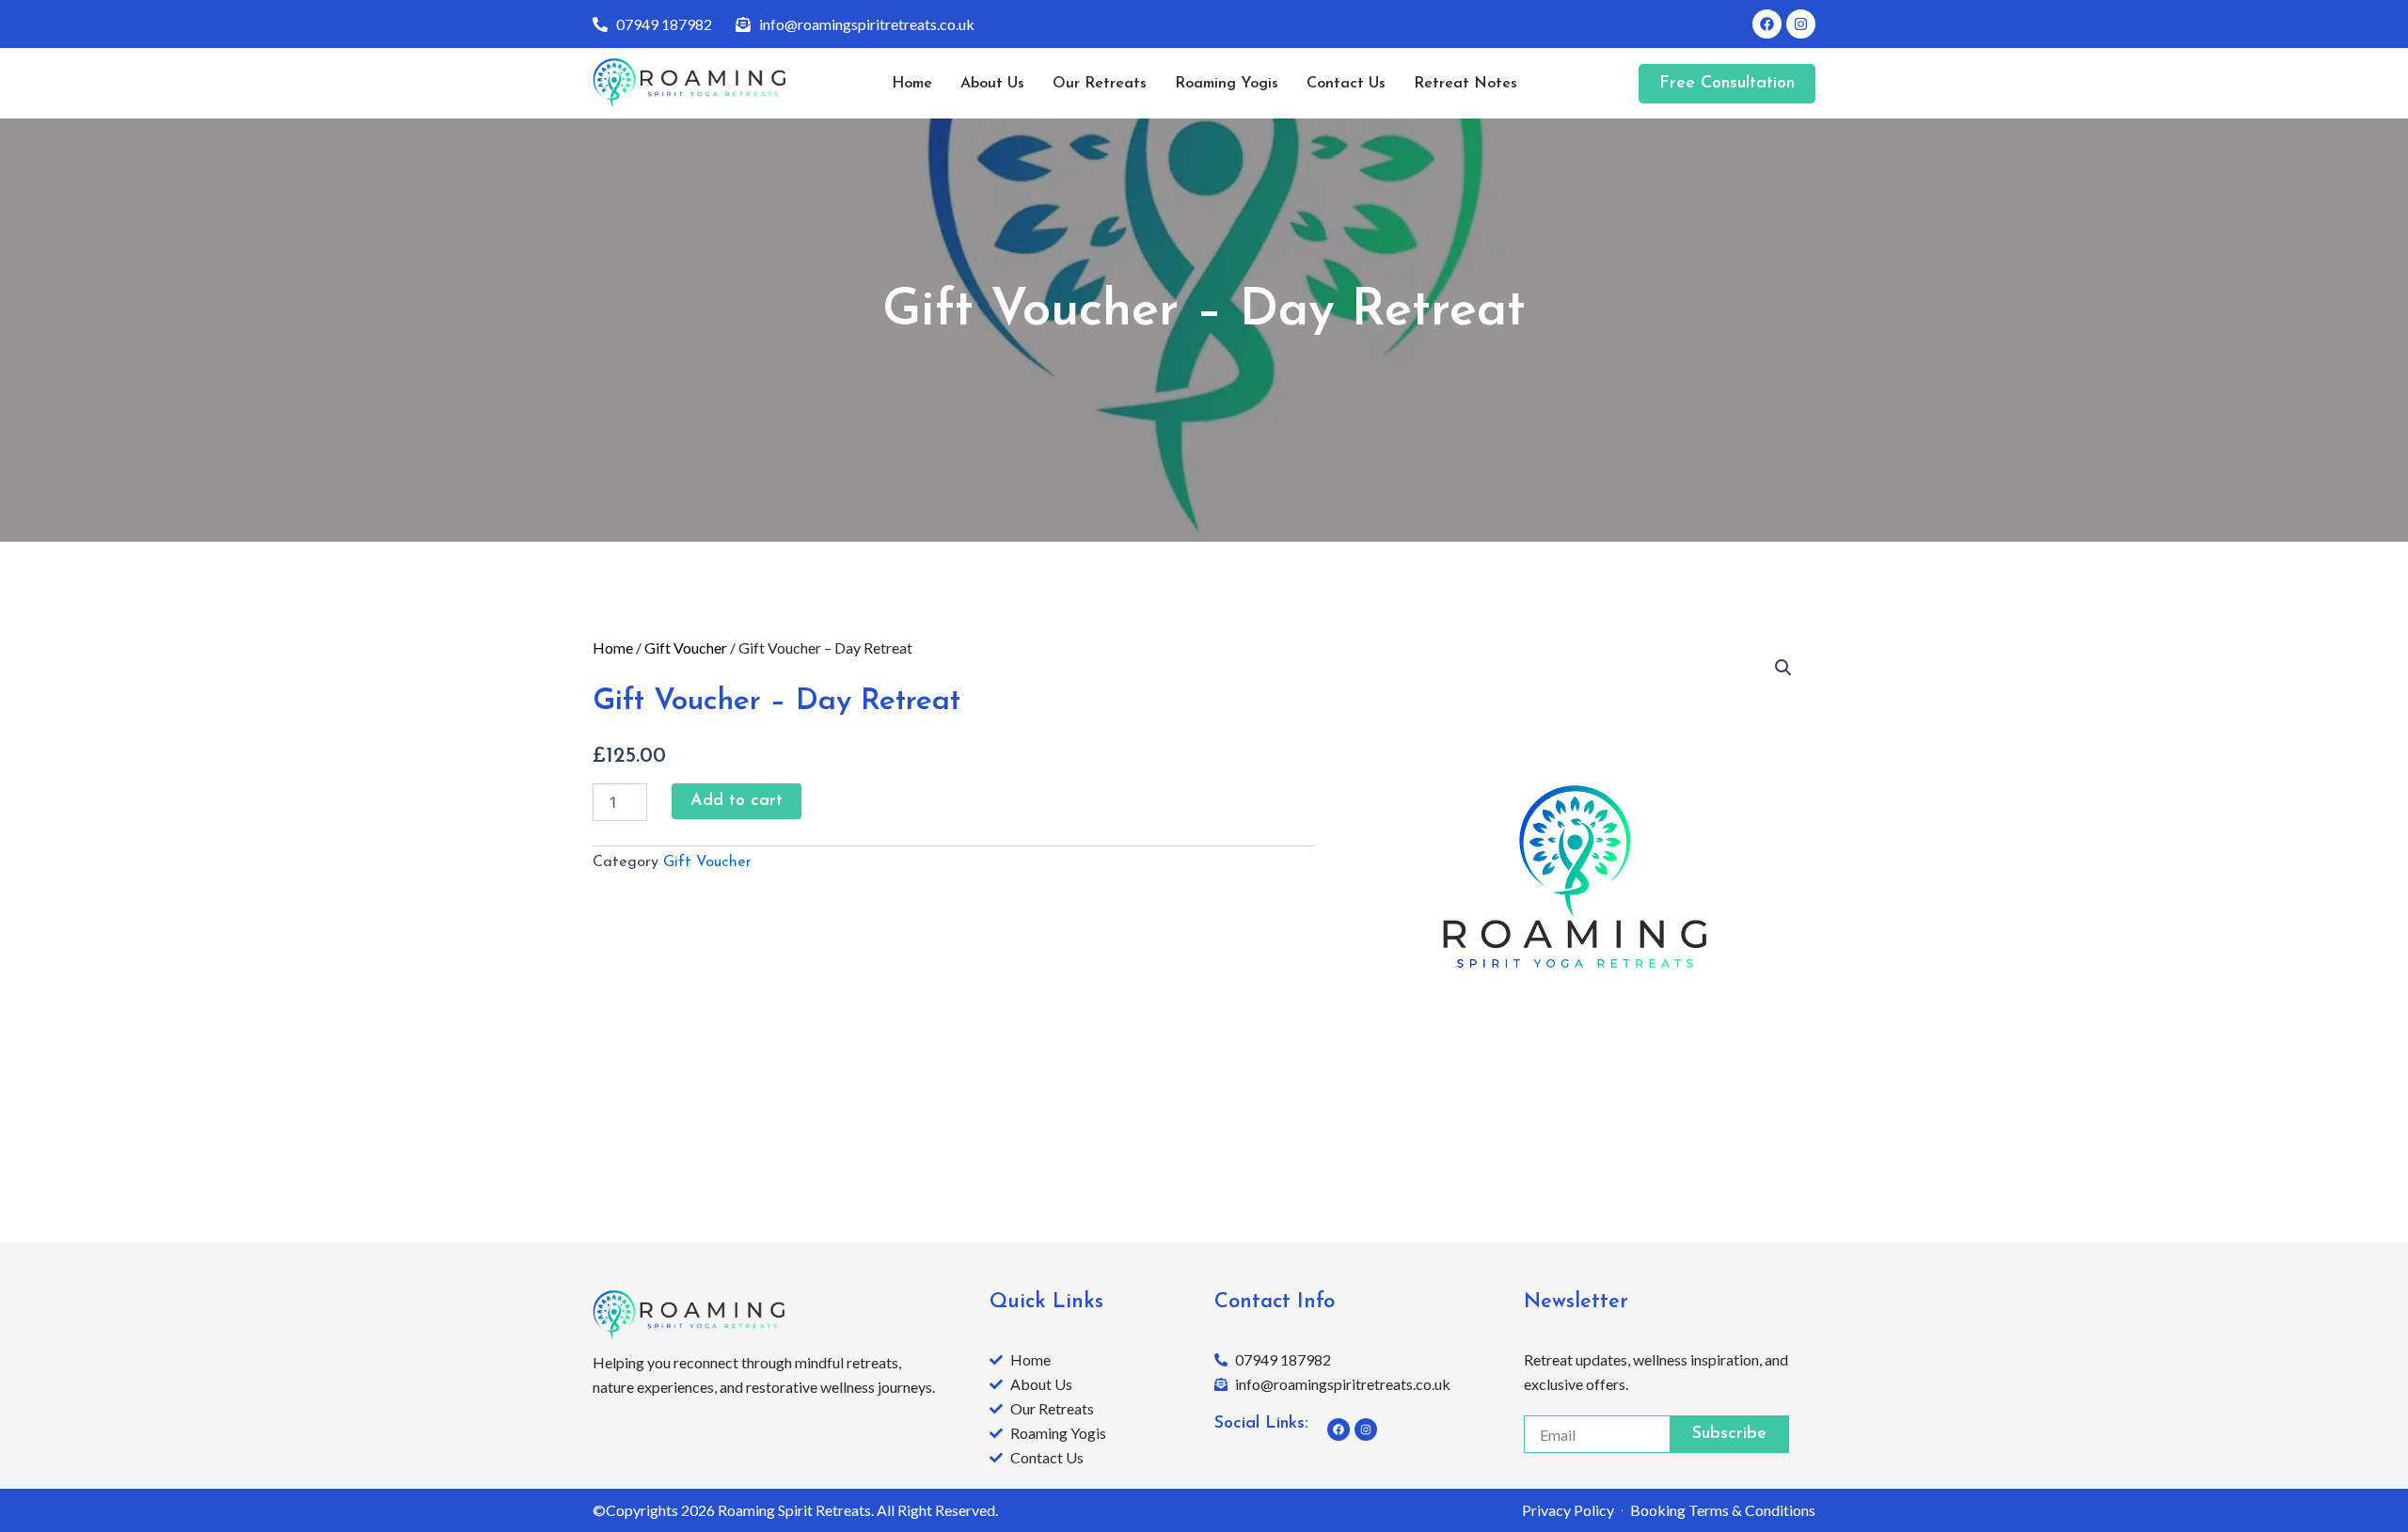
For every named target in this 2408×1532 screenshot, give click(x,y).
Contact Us (1346, 84)
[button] (1783, 668)
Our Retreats (1100, 84)
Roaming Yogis (1227, 84)
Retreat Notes (1465, 84)
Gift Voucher (686, 648)
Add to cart (737, 801)
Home (912, 84)
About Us (992, 84)
